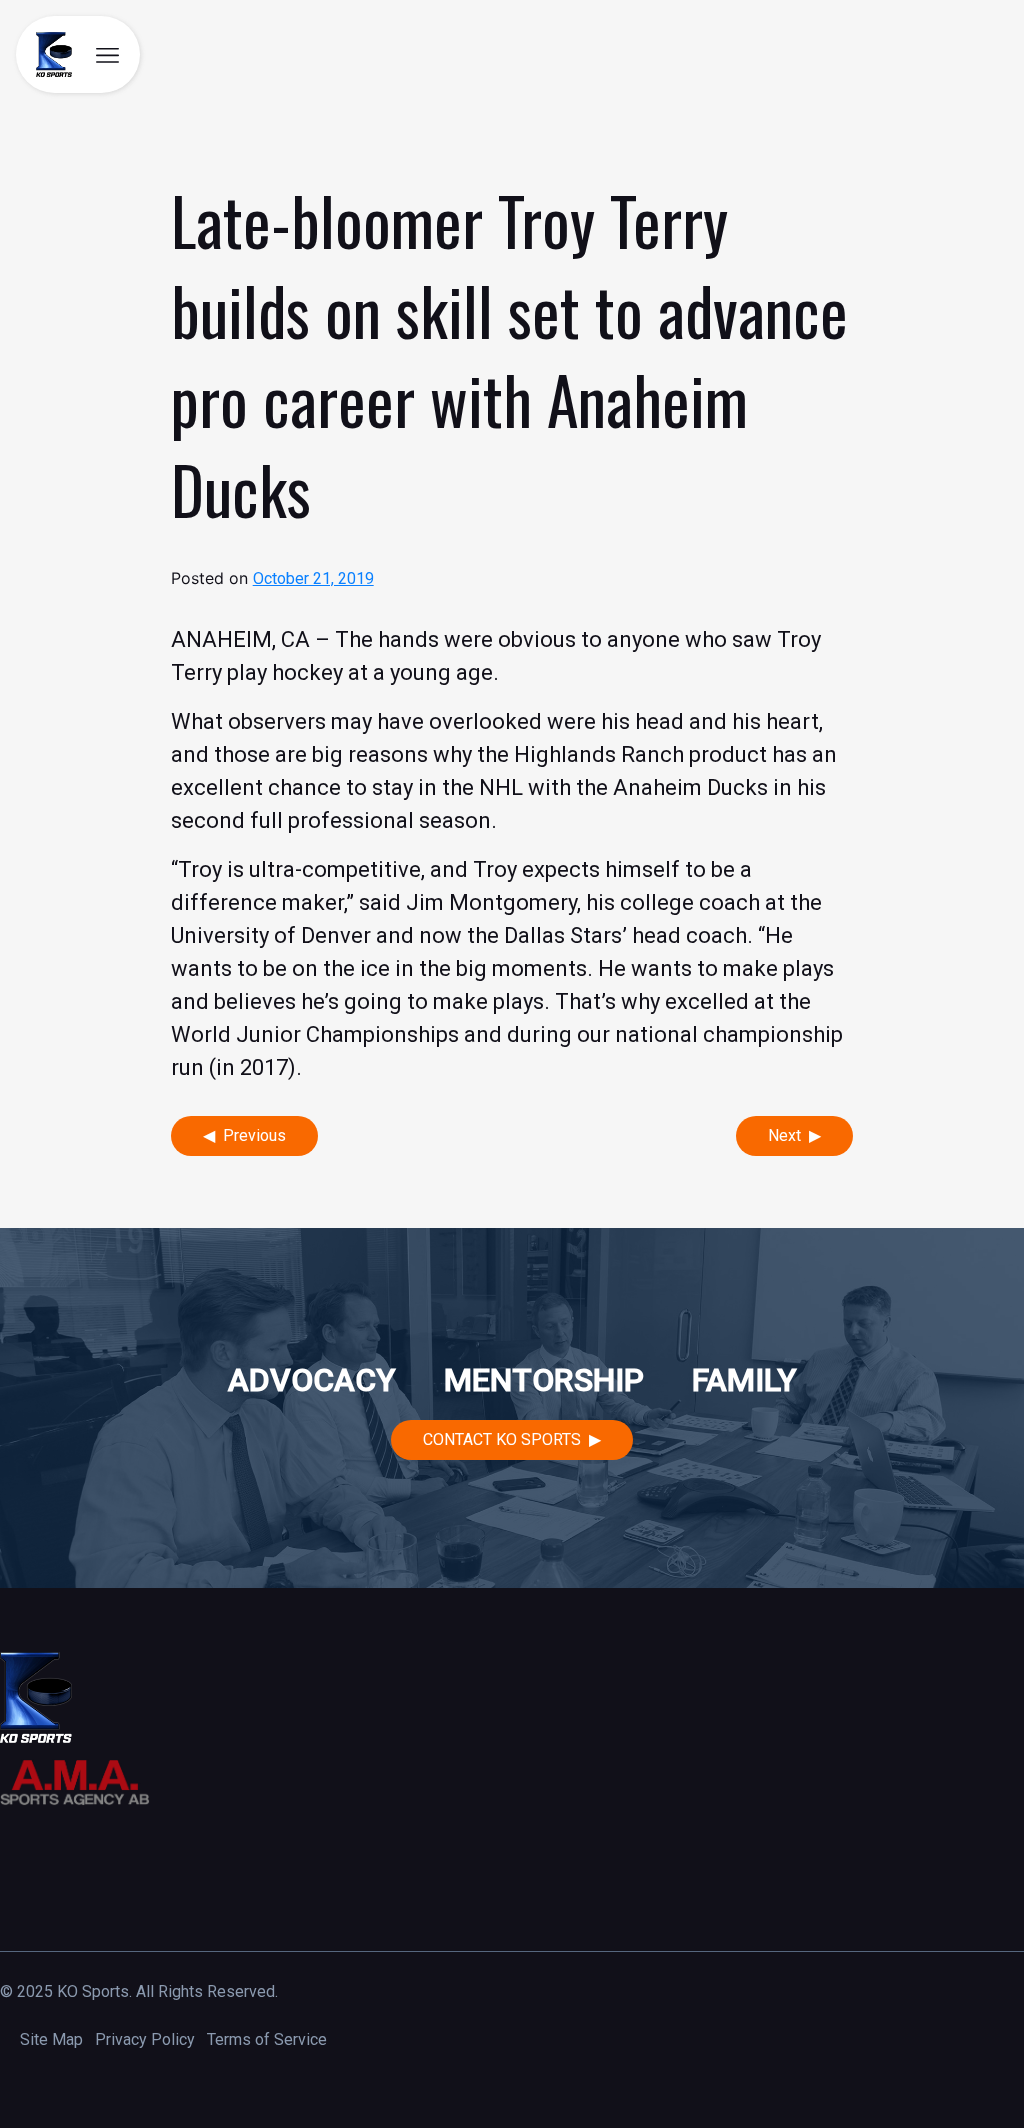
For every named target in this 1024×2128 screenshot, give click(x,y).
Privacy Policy (145, 2039)
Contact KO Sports (502, 1439)
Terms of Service (267, 2039)
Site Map (51, 2039)
